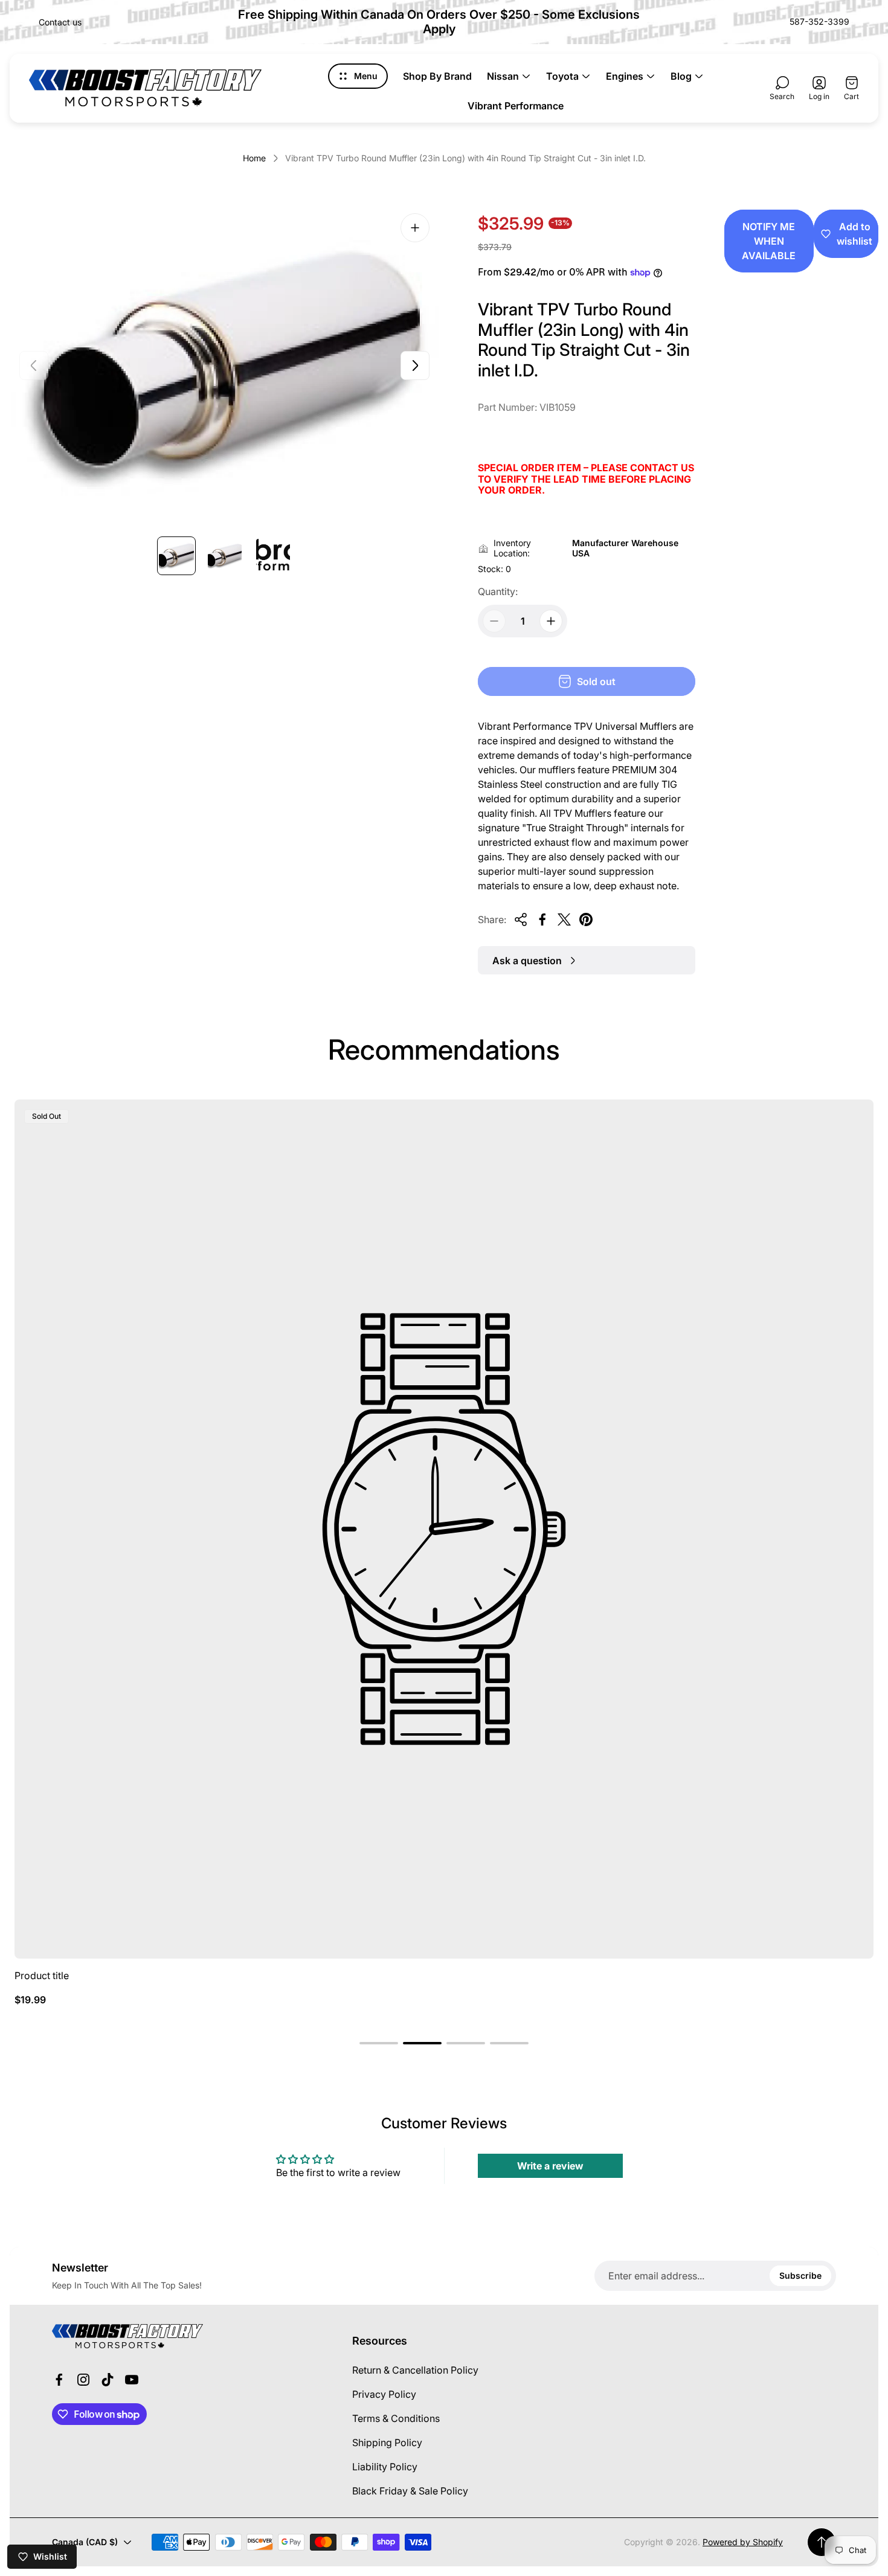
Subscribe (800, 2275)
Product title (42, 1975)
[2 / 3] (225, 556)
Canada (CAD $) (85, 2542)
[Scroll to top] (822, 2542)
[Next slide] (415, 365)
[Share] (521, 919)
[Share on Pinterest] (586, 919)
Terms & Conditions (396, 2418)
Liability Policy (385, 2467)
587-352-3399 (819, 21)
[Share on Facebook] (542, 919)
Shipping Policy (387, 2442)
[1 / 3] (176, 556)
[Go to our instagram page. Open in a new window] (83, 2380)
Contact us (60, 22)
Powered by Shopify (743, 2542)
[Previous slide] (34, 365)
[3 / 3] (273, 556)
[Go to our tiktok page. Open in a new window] (108, 2380)
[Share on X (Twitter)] (564, 919)
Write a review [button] (550, 2166)
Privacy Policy (384, 2394)
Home (254, 158)
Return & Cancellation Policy (415, 2370)
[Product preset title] (444, 1529)
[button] (379, 2043)
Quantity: (498, 591)
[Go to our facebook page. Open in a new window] (59, 2380)
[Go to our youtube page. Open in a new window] (132, 2380)
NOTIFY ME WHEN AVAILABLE (769, 241)
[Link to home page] (127, 2336)
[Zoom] (415, 228)
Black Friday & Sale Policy (410, 2491)
